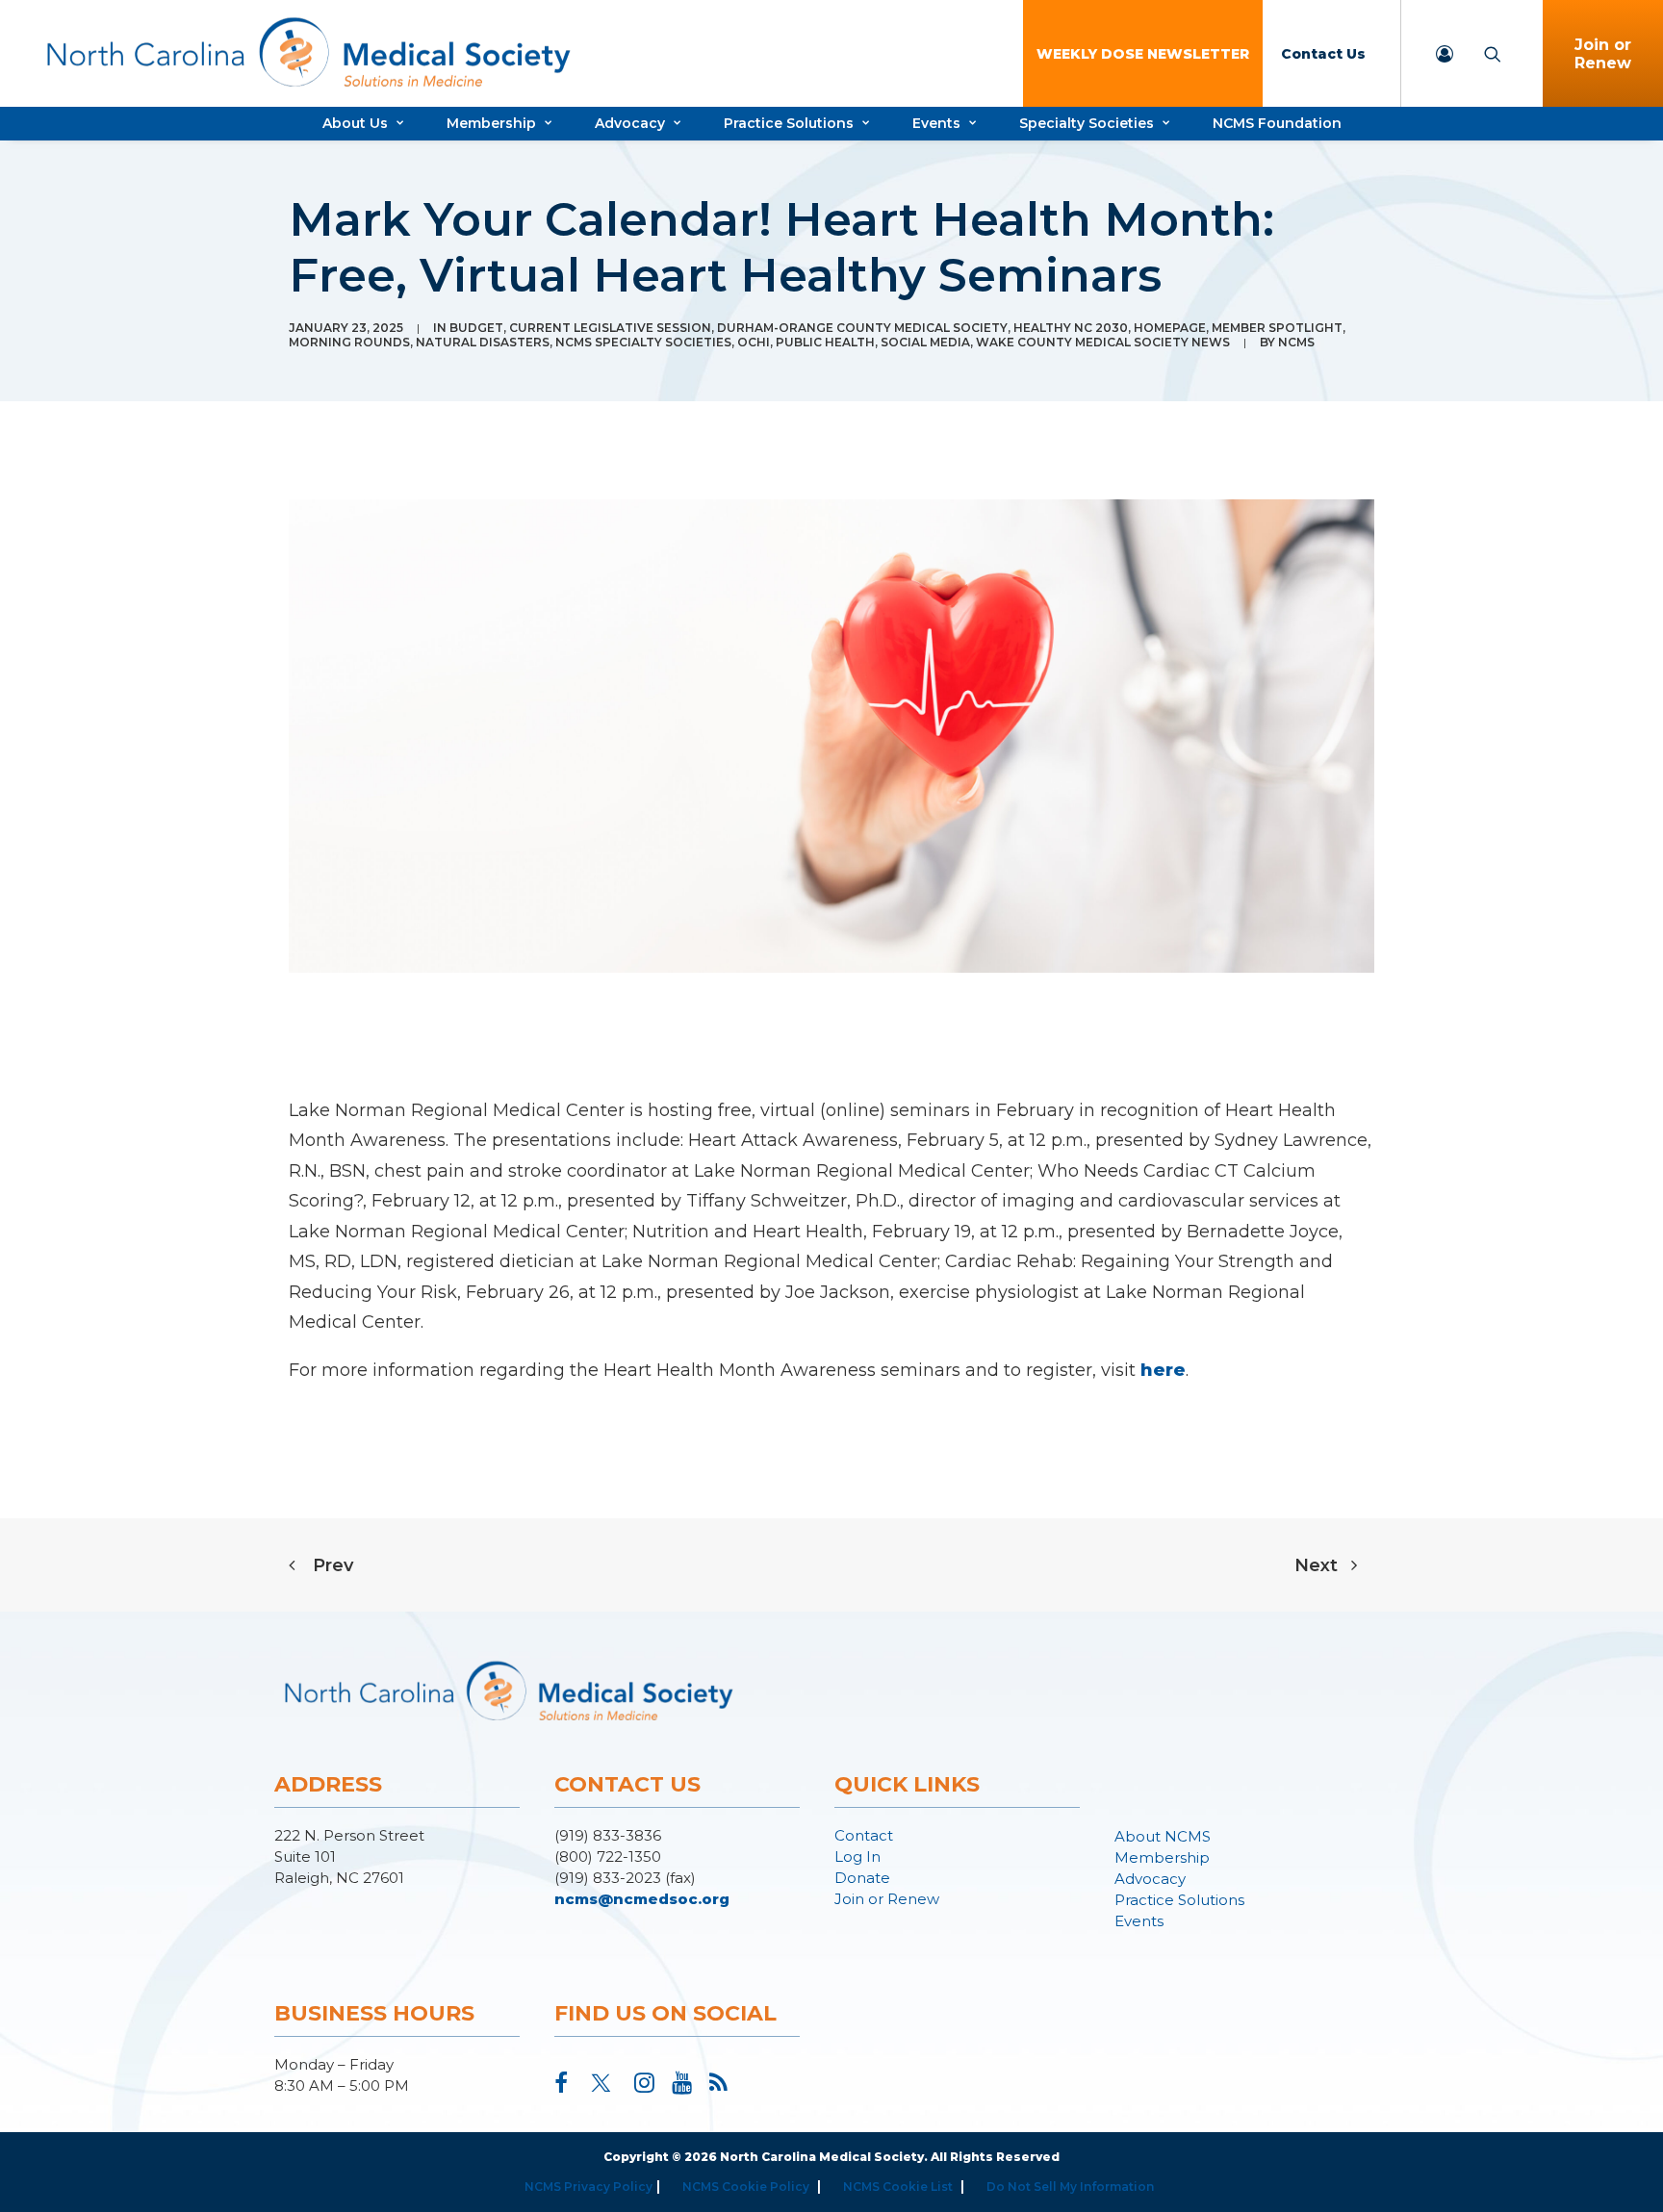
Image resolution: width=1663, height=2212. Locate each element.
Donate (862, 1878)
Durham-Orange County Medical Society (862, 328)
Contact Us (1323, 54)
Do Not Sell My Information (1070, 2187)
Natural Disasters (483, 342)
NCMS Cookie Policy (746, 2187)
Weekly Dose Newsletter (1143, 54)
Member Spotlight (1277, 328)
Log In (857, 1856)
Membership (491, 123)
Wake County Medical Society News (1103, 342)
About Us (355, 123)
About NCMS (1163, 1836)
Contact (864, 1835)
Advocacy (630, 123)
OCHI (754, 342)
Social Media (925, 342)
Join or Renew (1603, 54)
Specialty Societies (1087, 123)
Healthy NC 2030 (1071, 328)
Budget (476, 328)
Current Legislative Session (610, 328)
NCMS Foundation (1277, 123)
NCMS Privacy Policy (588, 2187)
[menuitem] (1143, 53)
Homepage (1170, 328)
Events (936, 123)
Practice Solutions (789, 123)
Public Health (825, 342)
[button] (561, 2087)
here (1163, 1370)
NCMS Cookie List (898, 2187)
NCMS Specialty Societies (643, 342)
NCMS (1296, 342)
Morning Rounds (349, 342)
